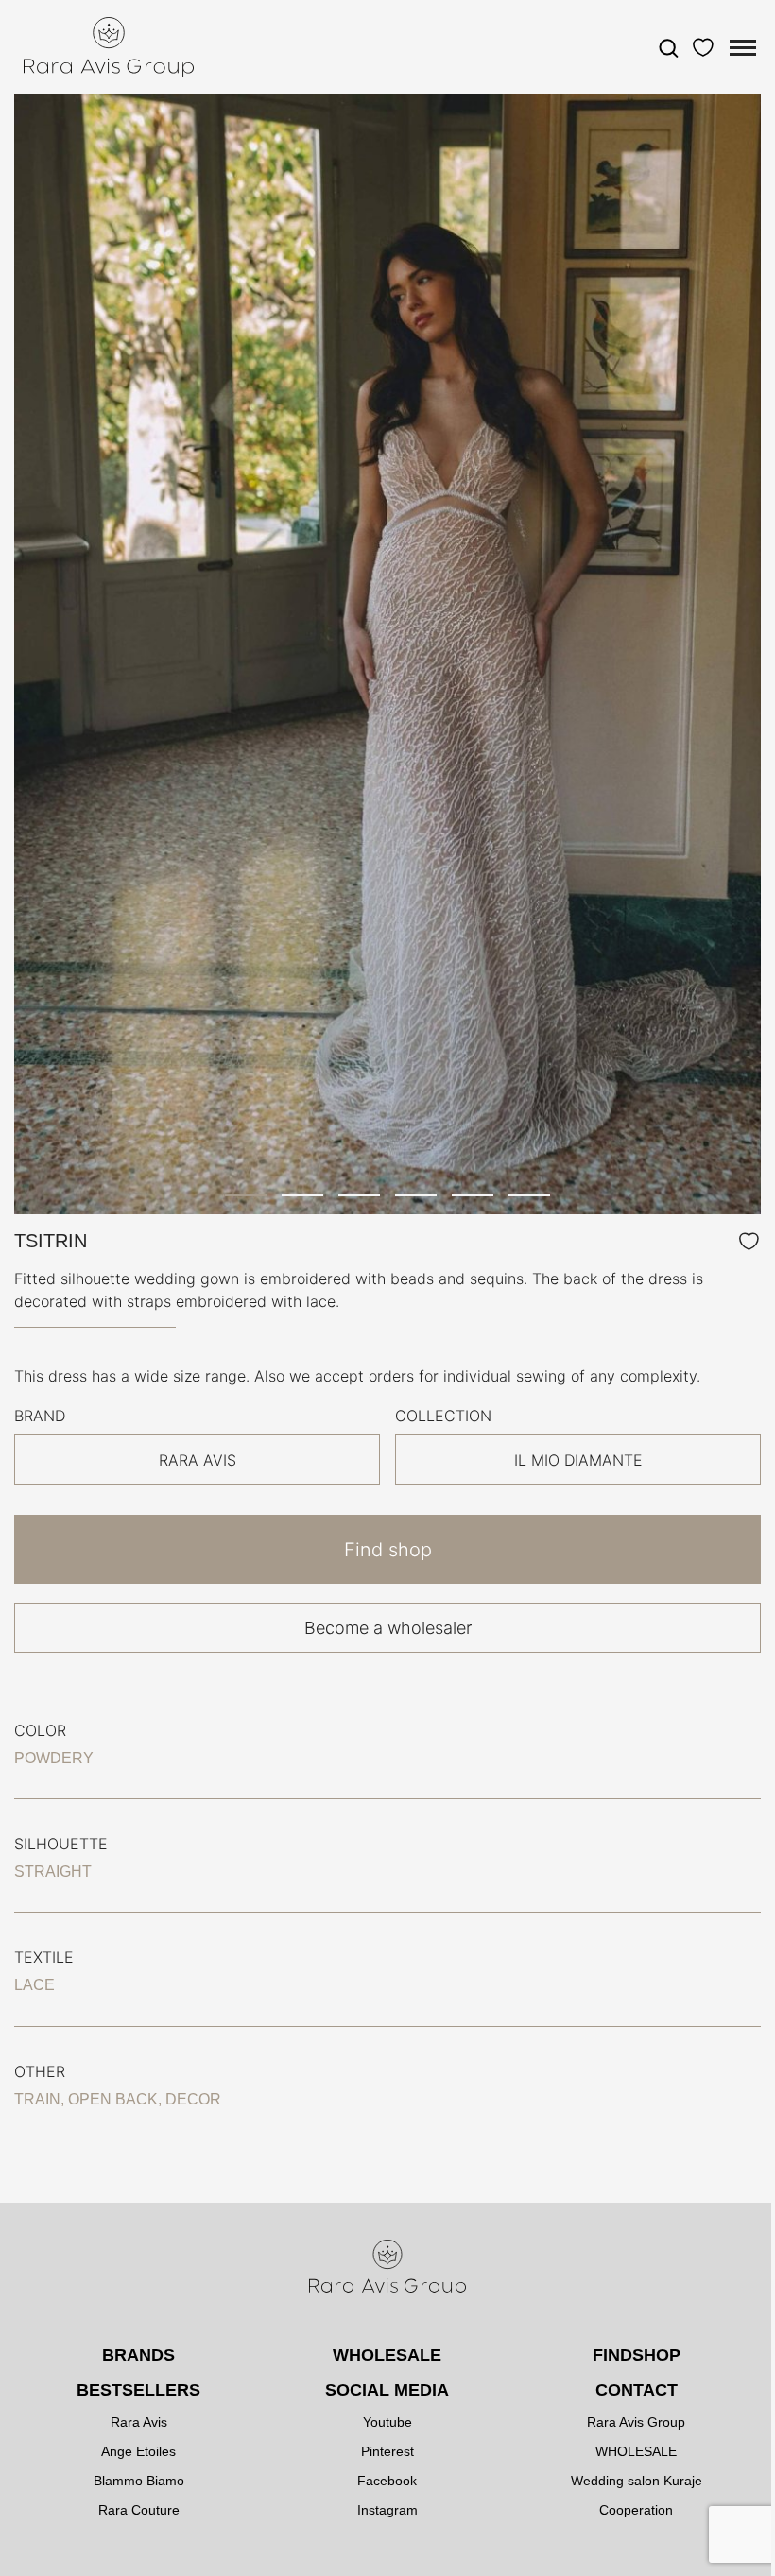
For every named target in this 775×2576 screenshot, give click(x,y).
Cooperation (636, 2510)
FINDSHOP (637, 2355)
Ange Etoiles (138, 2451)
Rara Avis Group (636, 2422)
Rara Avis (139, 2422)
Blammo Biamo (139, 2481)
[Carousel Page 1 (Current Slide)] (246, 1195)
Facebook (387, 2481)
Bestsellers (138, 2390)
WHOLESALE (636, 2451)
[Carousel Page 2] (302, 1195)
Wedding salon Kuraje (637, 2481)
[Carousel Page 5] (473, 1195)
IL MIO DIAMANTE (578, 1460)
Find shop (388, 1550)
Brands (138, 2355)
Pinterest (387, 2451)
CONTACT (637, 2390)
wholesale (387, 2355)
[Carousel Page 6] (529, 1195)
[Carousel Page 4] (416, 1195)
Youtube (387, 2422)
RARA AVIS (198, 1460)
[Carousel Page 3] (359, 1195)
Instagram (387, 2510)
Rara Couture (139, 2510)
